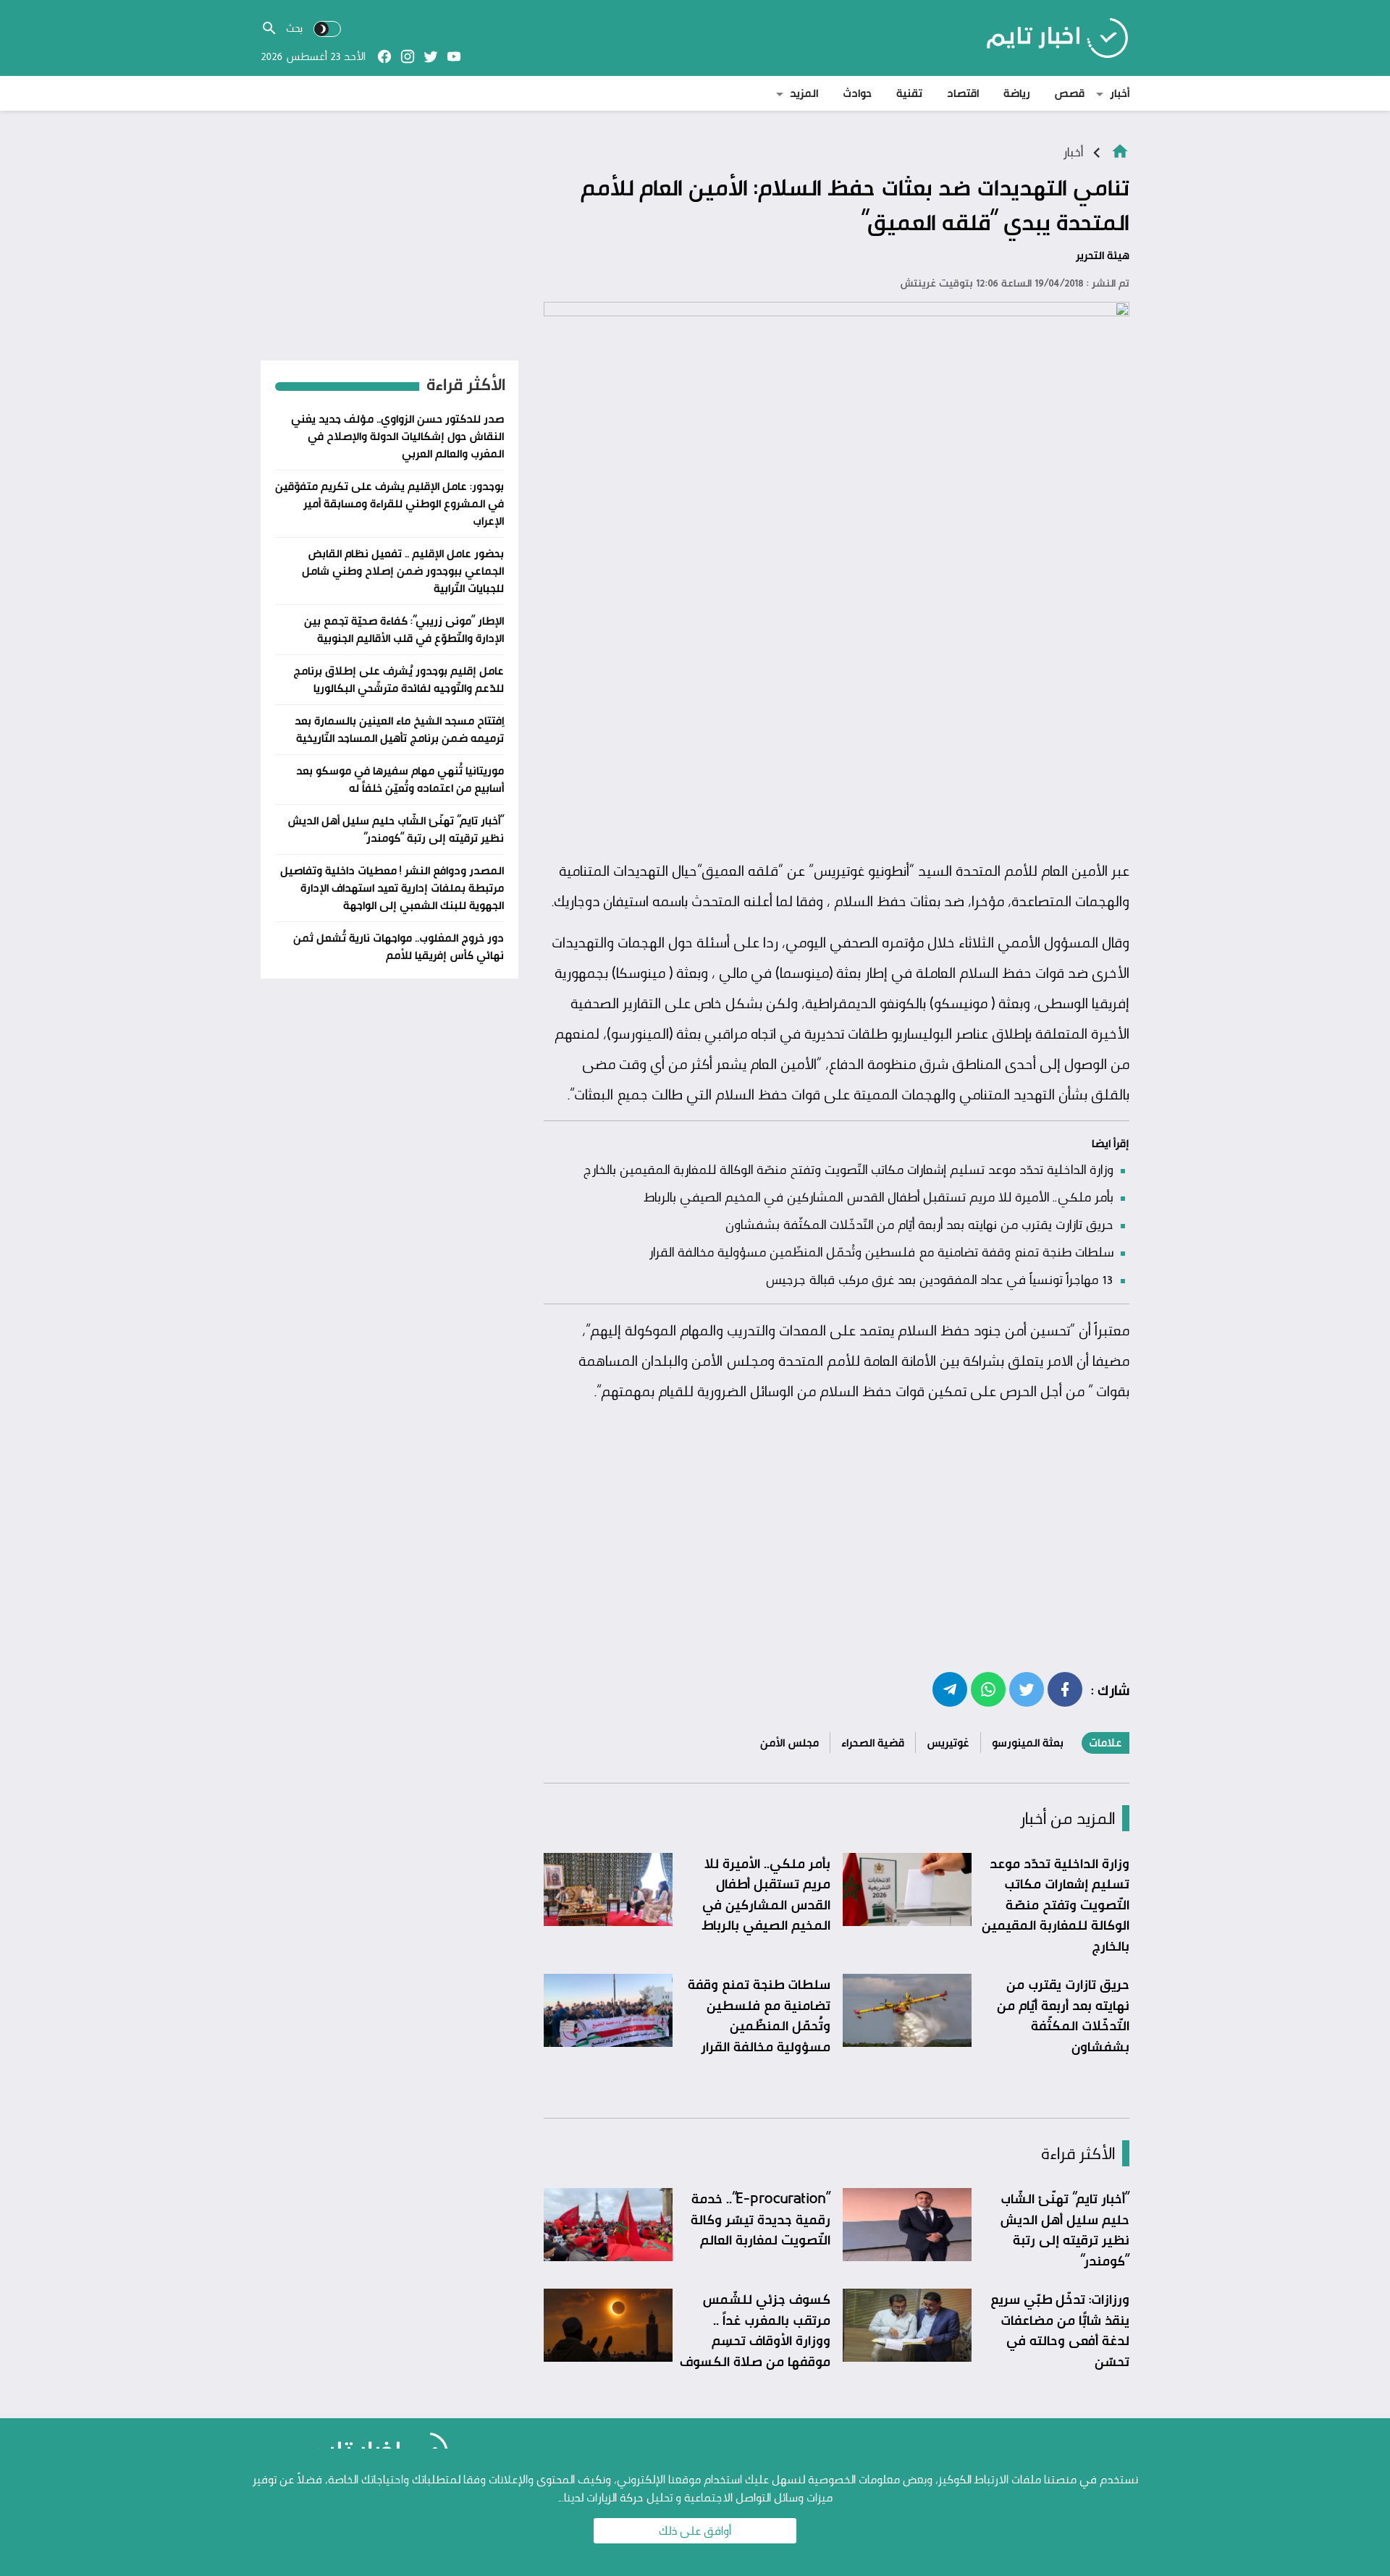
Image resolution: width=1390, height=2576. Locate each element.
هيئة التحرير (1103, 255)
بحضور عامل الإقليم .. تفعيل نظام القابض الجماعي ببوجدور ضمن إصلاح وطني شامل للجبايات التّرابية (403, 571)
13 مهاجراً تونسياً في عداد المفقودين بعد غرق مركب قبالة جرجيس (939, 1279)
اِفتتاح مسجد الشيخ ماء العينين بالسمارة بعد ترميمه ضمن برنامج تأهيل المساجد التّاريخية (399, 729)
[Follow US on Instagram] (408, 56)
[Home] (1120, 150)
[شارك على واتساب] (988, 1689)
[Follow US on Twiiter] (431, 56)
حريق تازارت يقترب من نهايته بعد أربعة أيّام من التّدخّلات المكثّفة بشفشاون (919, 1224)
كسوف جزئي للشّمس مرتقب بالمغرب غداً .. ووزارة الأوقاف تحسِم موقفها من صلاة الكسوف (755, 2330)
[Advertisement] (837, 743)
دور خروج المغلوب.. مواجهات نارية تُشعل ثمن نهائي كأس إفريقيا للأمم (399, 946)
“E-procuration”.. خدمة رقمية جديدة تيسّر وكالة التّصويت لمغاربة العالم (761, 2219)
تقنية (909, 93)
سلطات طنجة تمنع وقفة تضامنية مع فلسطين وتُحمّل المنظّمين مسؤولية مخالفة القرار (881, 1251)
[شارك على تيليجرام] (950, 1689)
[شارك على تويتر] (1027, 1689)
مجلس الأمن (789, 1743)
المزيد (804, 93)
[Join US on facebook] (384, 56)
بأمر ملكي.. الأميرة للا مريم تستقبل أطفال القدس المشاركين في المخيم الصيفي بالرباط (879, 1196)
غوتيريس (948, 1743)
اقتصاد (963, 93)
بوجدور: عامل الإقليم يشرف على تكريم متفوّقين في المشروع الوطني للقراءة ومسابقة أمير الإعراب (389, 503)
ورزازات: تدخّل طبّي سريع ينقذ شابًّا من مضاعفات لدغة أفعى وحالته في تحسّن (1060, 2330)
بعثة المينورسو (1028, 1743)
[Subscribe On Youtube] (454, 56)
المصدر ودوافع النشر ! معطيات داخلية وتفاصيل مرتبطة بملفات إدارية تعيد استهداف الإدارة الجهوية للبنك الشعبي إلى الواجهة (392, 888)
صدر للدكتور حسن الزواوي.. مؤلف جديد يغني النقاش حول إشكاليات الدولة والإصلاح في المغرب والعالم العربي (397, 436)
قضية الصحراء (873, 1743)
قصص (1070, 93)
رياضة (1017, 93)
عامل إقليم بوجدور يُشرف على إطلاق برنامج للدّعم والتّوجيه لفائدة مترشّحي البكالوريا (399, 679)
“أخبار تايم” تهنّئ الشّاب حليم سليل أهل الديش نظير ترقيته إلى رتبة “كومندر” (1065, 2229)
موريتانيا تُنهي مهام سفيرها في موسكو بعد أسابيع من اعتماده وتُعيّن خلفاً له (400, 779)
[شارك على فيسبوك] (1065, 1689)
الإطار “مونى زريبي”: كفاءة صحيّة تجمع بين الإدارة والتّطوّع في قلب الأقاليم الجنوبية (404, 629)
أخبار (1120, 93)
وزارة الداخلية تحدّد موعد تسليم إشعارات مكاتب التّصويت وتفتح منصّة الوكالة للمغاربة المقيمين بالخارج (848, 1169)
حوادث (857, 93)
